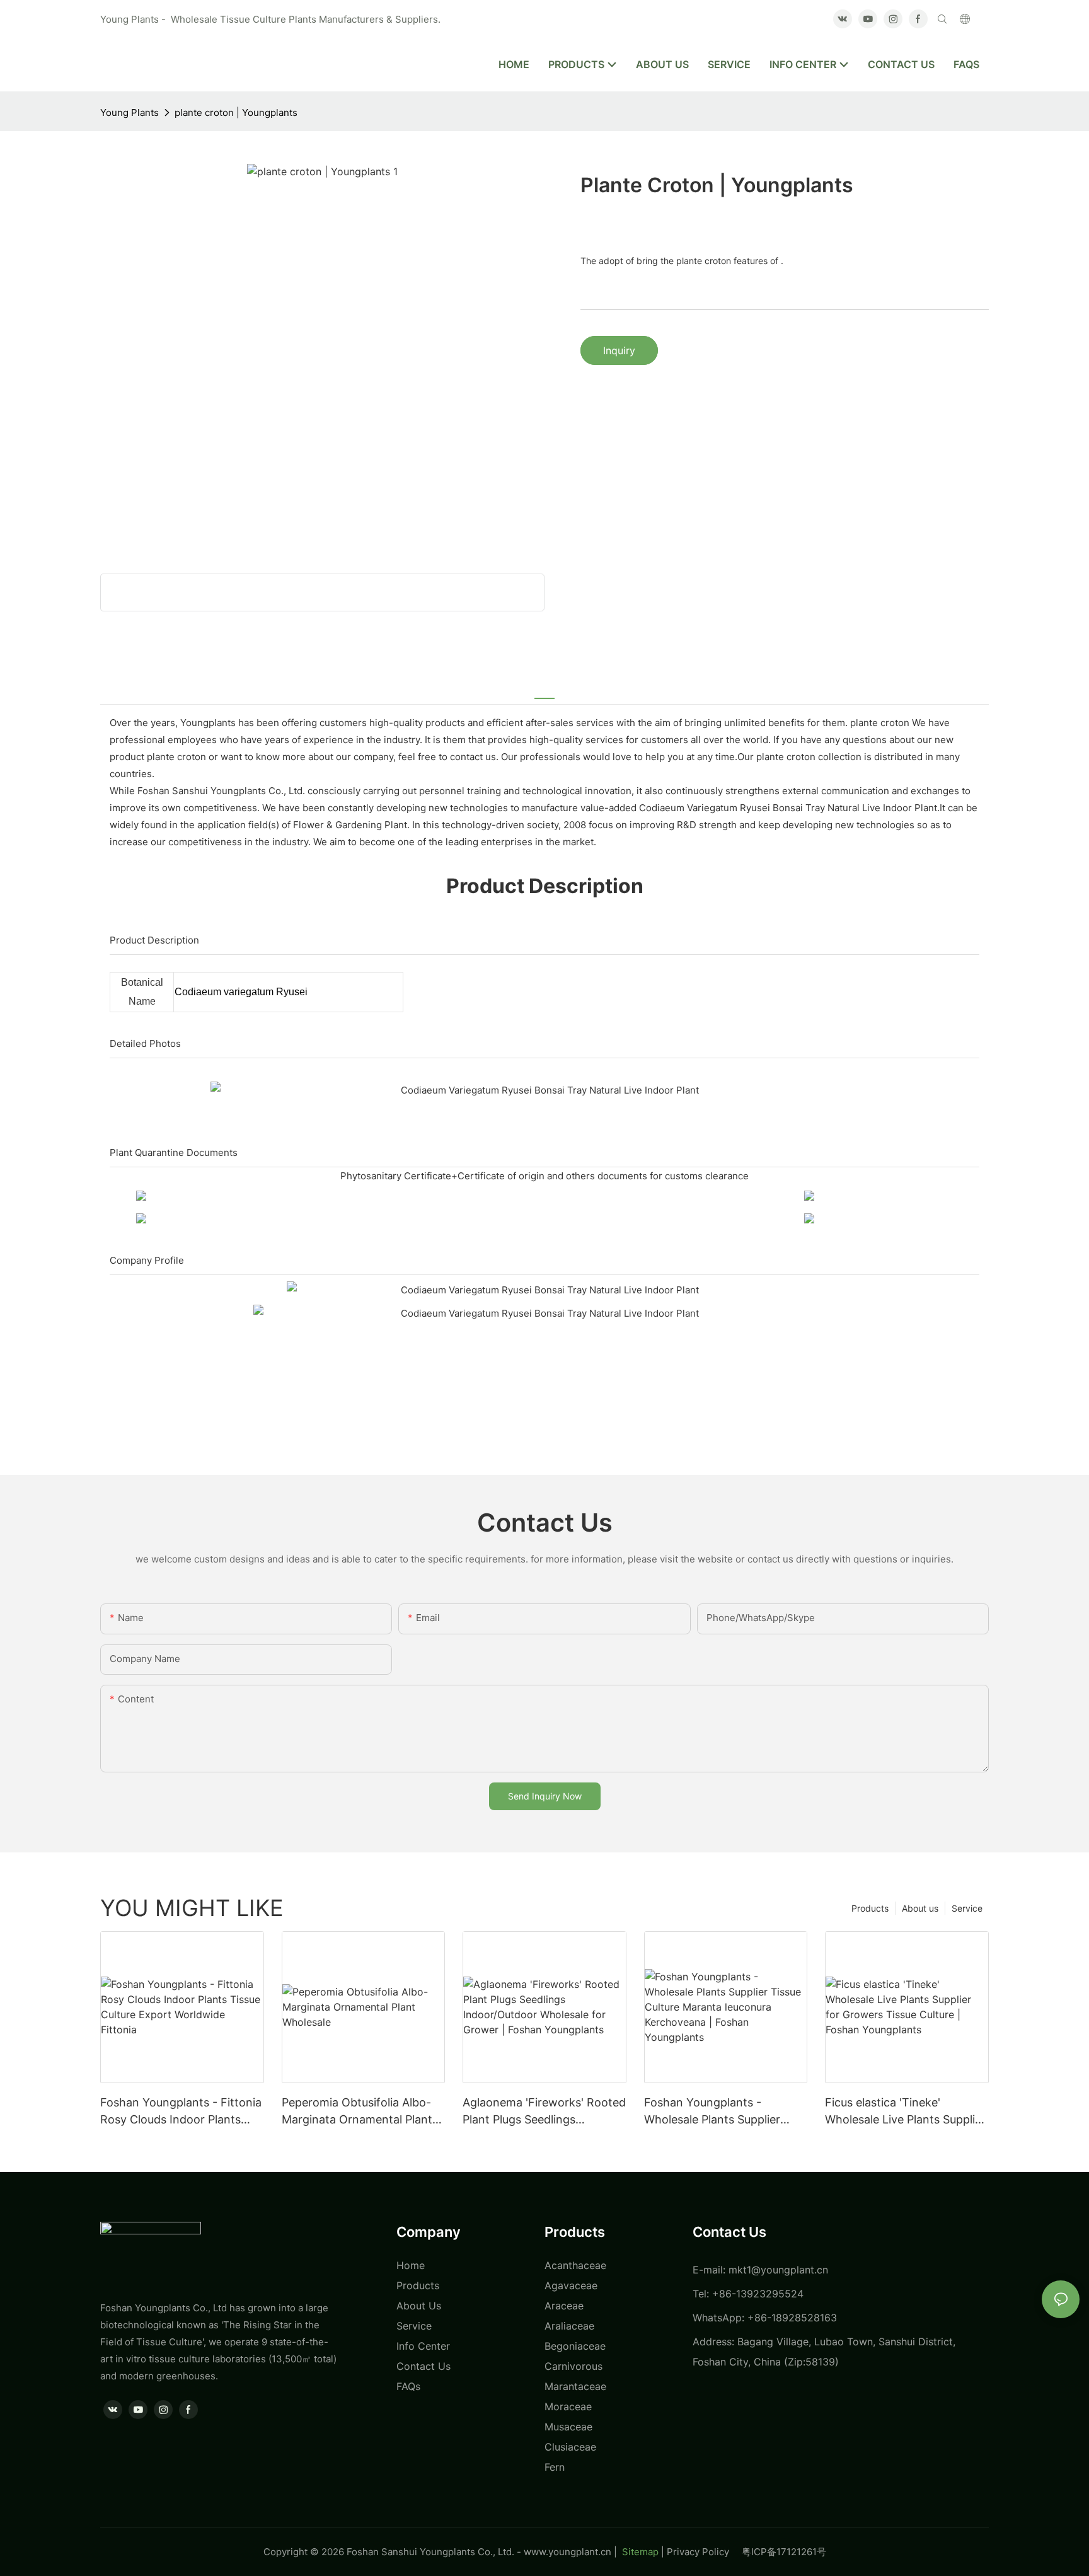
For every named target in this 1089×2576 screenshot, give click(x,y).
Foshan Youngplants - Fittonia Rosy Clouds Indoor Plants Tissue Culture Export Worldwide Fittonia (181, 2112)
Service (967, 1908)
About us (920, 1908)
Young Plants (130, 113)
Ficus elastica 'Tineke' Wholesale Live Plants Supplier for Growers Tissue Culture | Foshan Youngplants (905, 2112)
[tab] (544, 691)
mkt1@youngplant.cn (778, 2270)
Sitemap (639, 2552)
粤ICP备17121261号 (784, 2552)
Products (870, 1908)
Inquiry (619, 350)
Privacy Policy (704, 2552)
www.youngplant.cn (568, 2552)
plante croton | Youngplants (236, 113)
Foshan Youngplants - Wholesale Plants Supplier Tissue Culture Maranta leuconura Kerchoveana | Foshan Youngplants (712, 2112)
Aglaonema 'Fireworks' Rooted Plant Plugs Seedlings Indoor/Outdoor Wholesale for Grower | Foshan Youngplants (544, 2112)
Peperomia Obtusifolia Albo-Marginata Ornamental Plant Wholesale (357, 2112)
